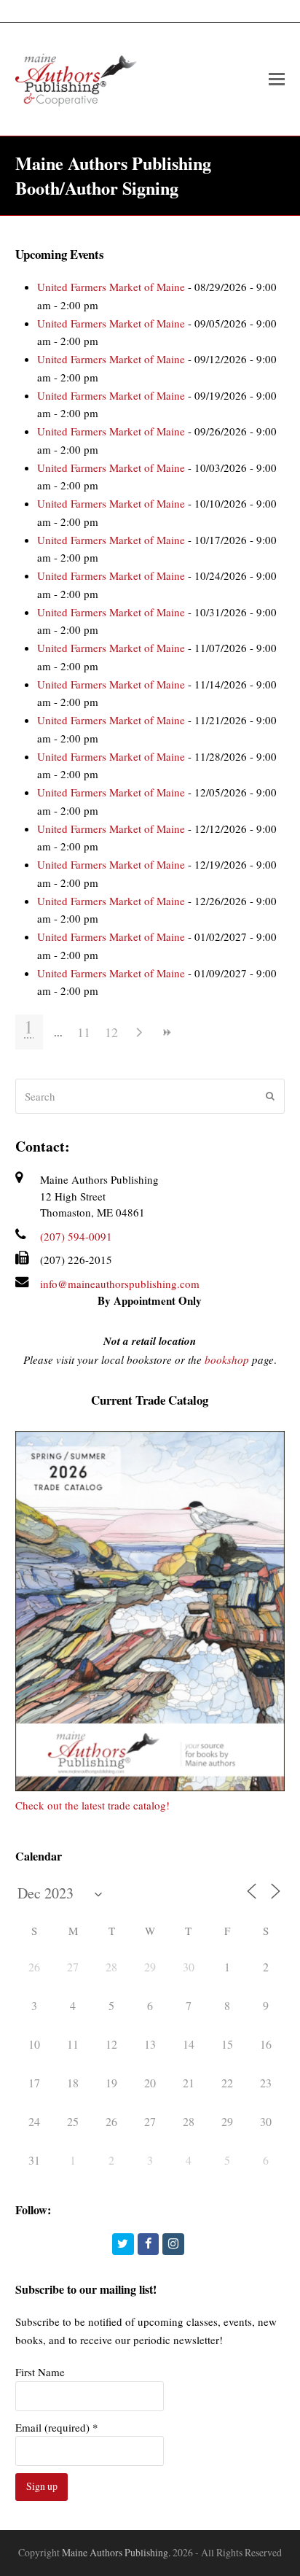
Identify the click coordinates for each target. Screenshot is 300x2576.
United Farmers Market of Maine (111, 287)
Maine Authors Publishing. (116, 2552)
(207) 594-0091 (76, 1236)
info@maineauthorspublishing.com (120, 1284)
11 (84, 1032)
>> (167, 1032)
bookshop (227, 1359)
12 (111, 1032)
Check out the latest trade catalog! (92, 1805)
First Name (40, 2372)
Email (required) (57, 2427)
